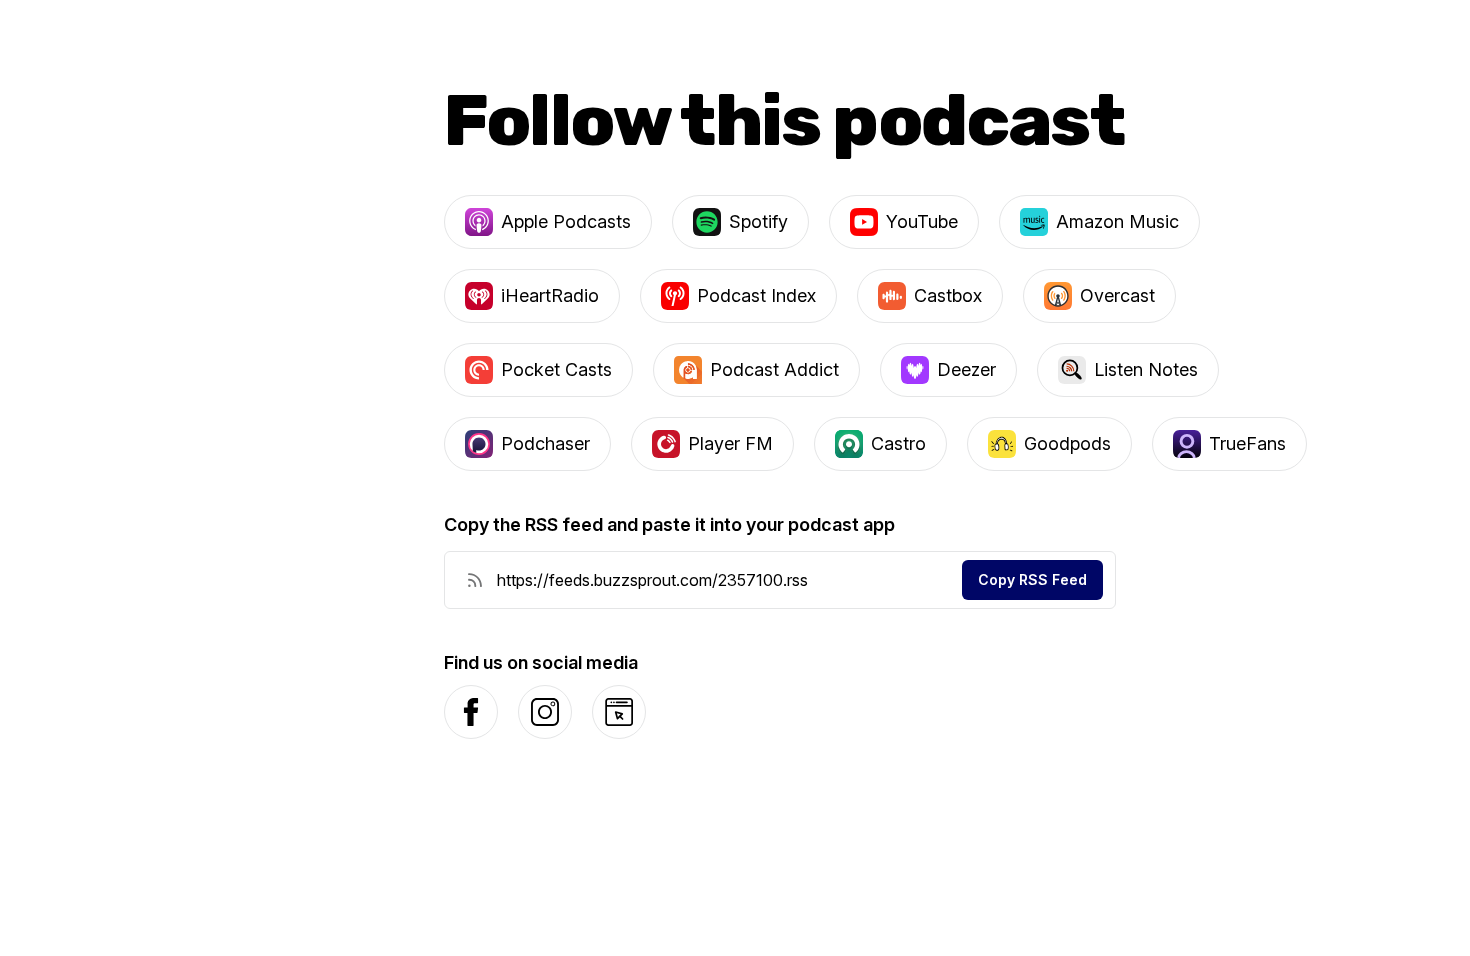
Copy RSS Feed (1032, 579)
